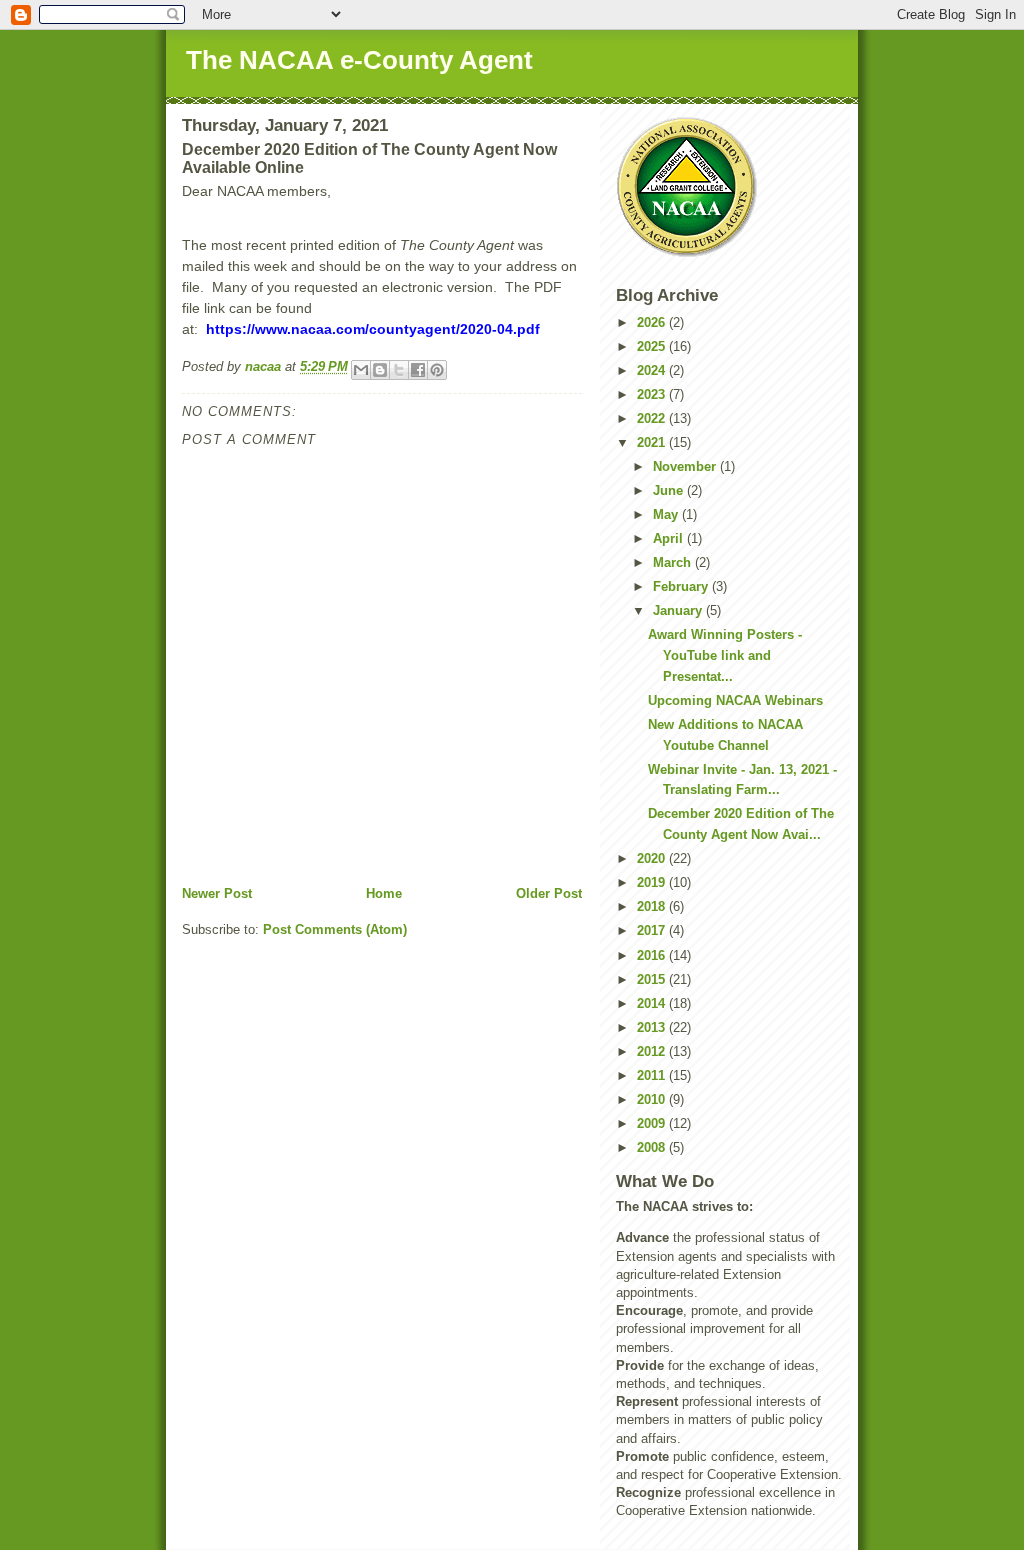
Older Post (549, 893)
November (686, 466)
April (670, 538)
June (670, 490)
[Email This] (361, 370)
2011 (653, 1075)
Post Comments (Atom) (335, 929)
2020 (653, 858)
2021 (653, 442)
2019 (653, 882)
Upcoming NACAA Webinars (735, 700)
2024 (653, 370)
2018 (653, 906)
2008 (653, 1147)
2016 (653, 955)
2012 (653, 1051)
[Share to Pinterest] (437, 370)
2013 (653, 1027)
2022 (653, 418)
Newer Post (217, 893)
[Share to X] (399, 370)
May (667, 514)
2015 (653, 979)
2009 (653, 1123)
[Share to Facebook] (418, 370)
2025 (653, 346)
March (674, 562)
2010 (653, 1099)
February (682, 586)
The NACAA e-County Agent (359, 60)
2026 (653, 322)
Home (384, 893)
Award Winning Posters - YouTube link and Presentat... (725, 655)
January (679, 610)
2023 (653, 394)
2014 (653, 1003)
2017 (653, 930)
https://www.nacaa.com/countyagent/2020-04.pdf (373, 329)
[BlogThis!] (380, 370)
